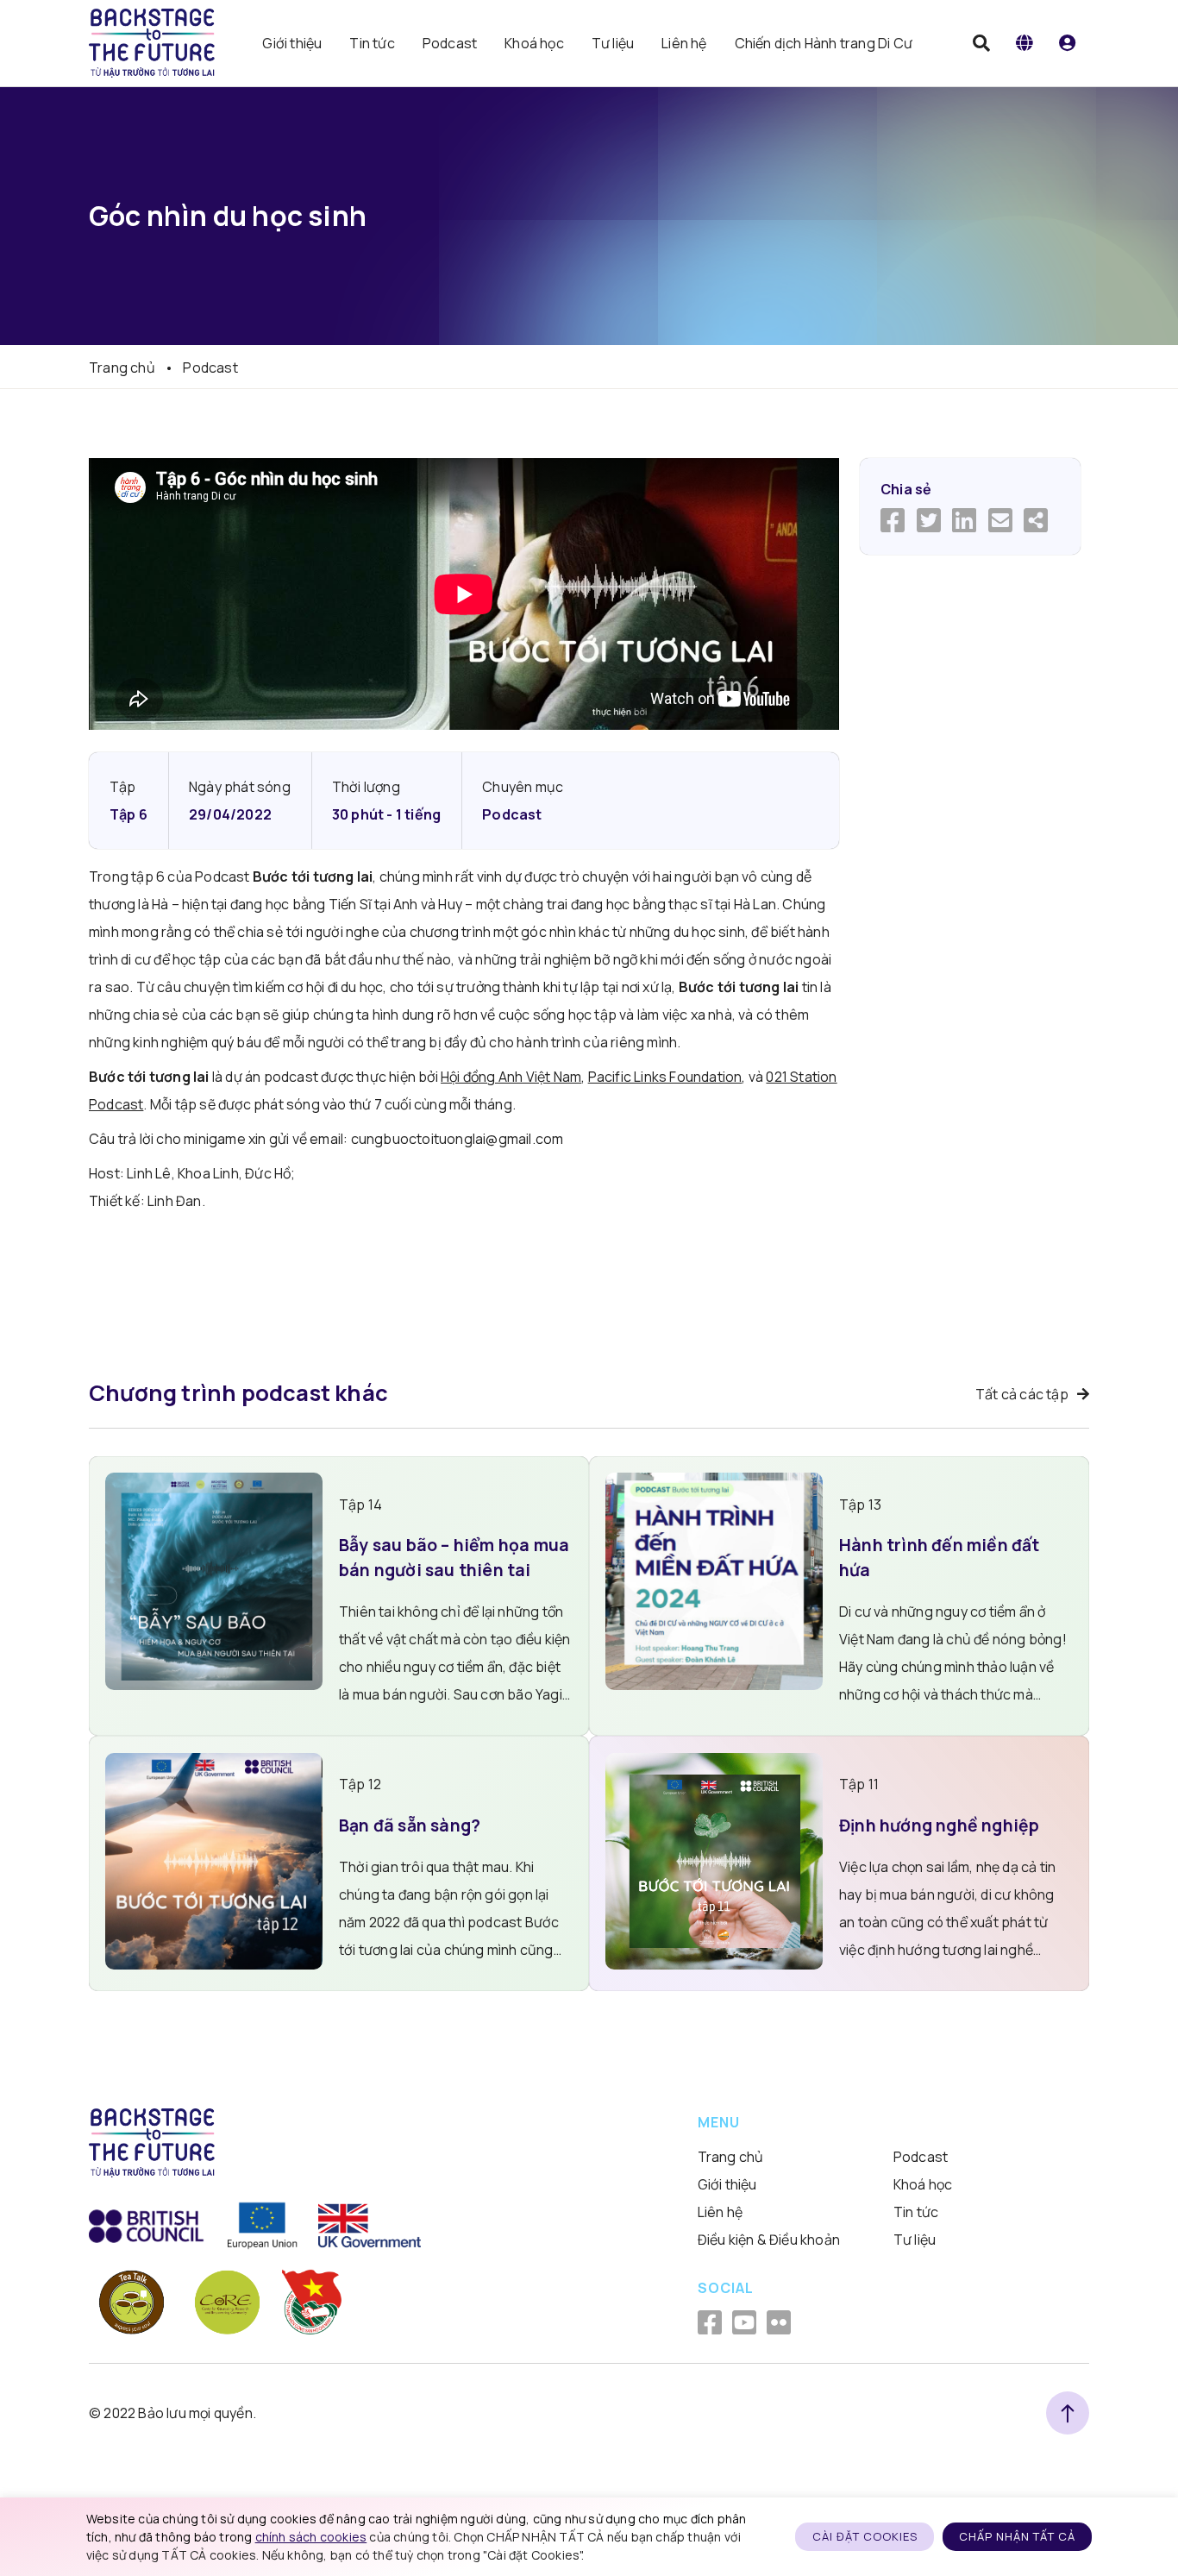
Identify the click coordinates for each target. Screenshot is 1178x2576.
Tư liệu (613, 43)
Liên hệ (684, 43)
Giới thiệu (292, 43)
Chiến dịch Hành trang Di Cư (824, 43)
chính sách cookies (311, 2537)
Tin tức (372, 43)
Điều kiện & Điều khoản (769, 2240)
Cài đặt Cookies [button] (865, 2536)
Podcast (450, 43)
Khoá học (534, 43)
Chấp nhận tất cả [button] (1017, 2536)
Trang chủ (122, 368)
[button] (1024, 43)
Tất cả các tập (1022, 1394)
